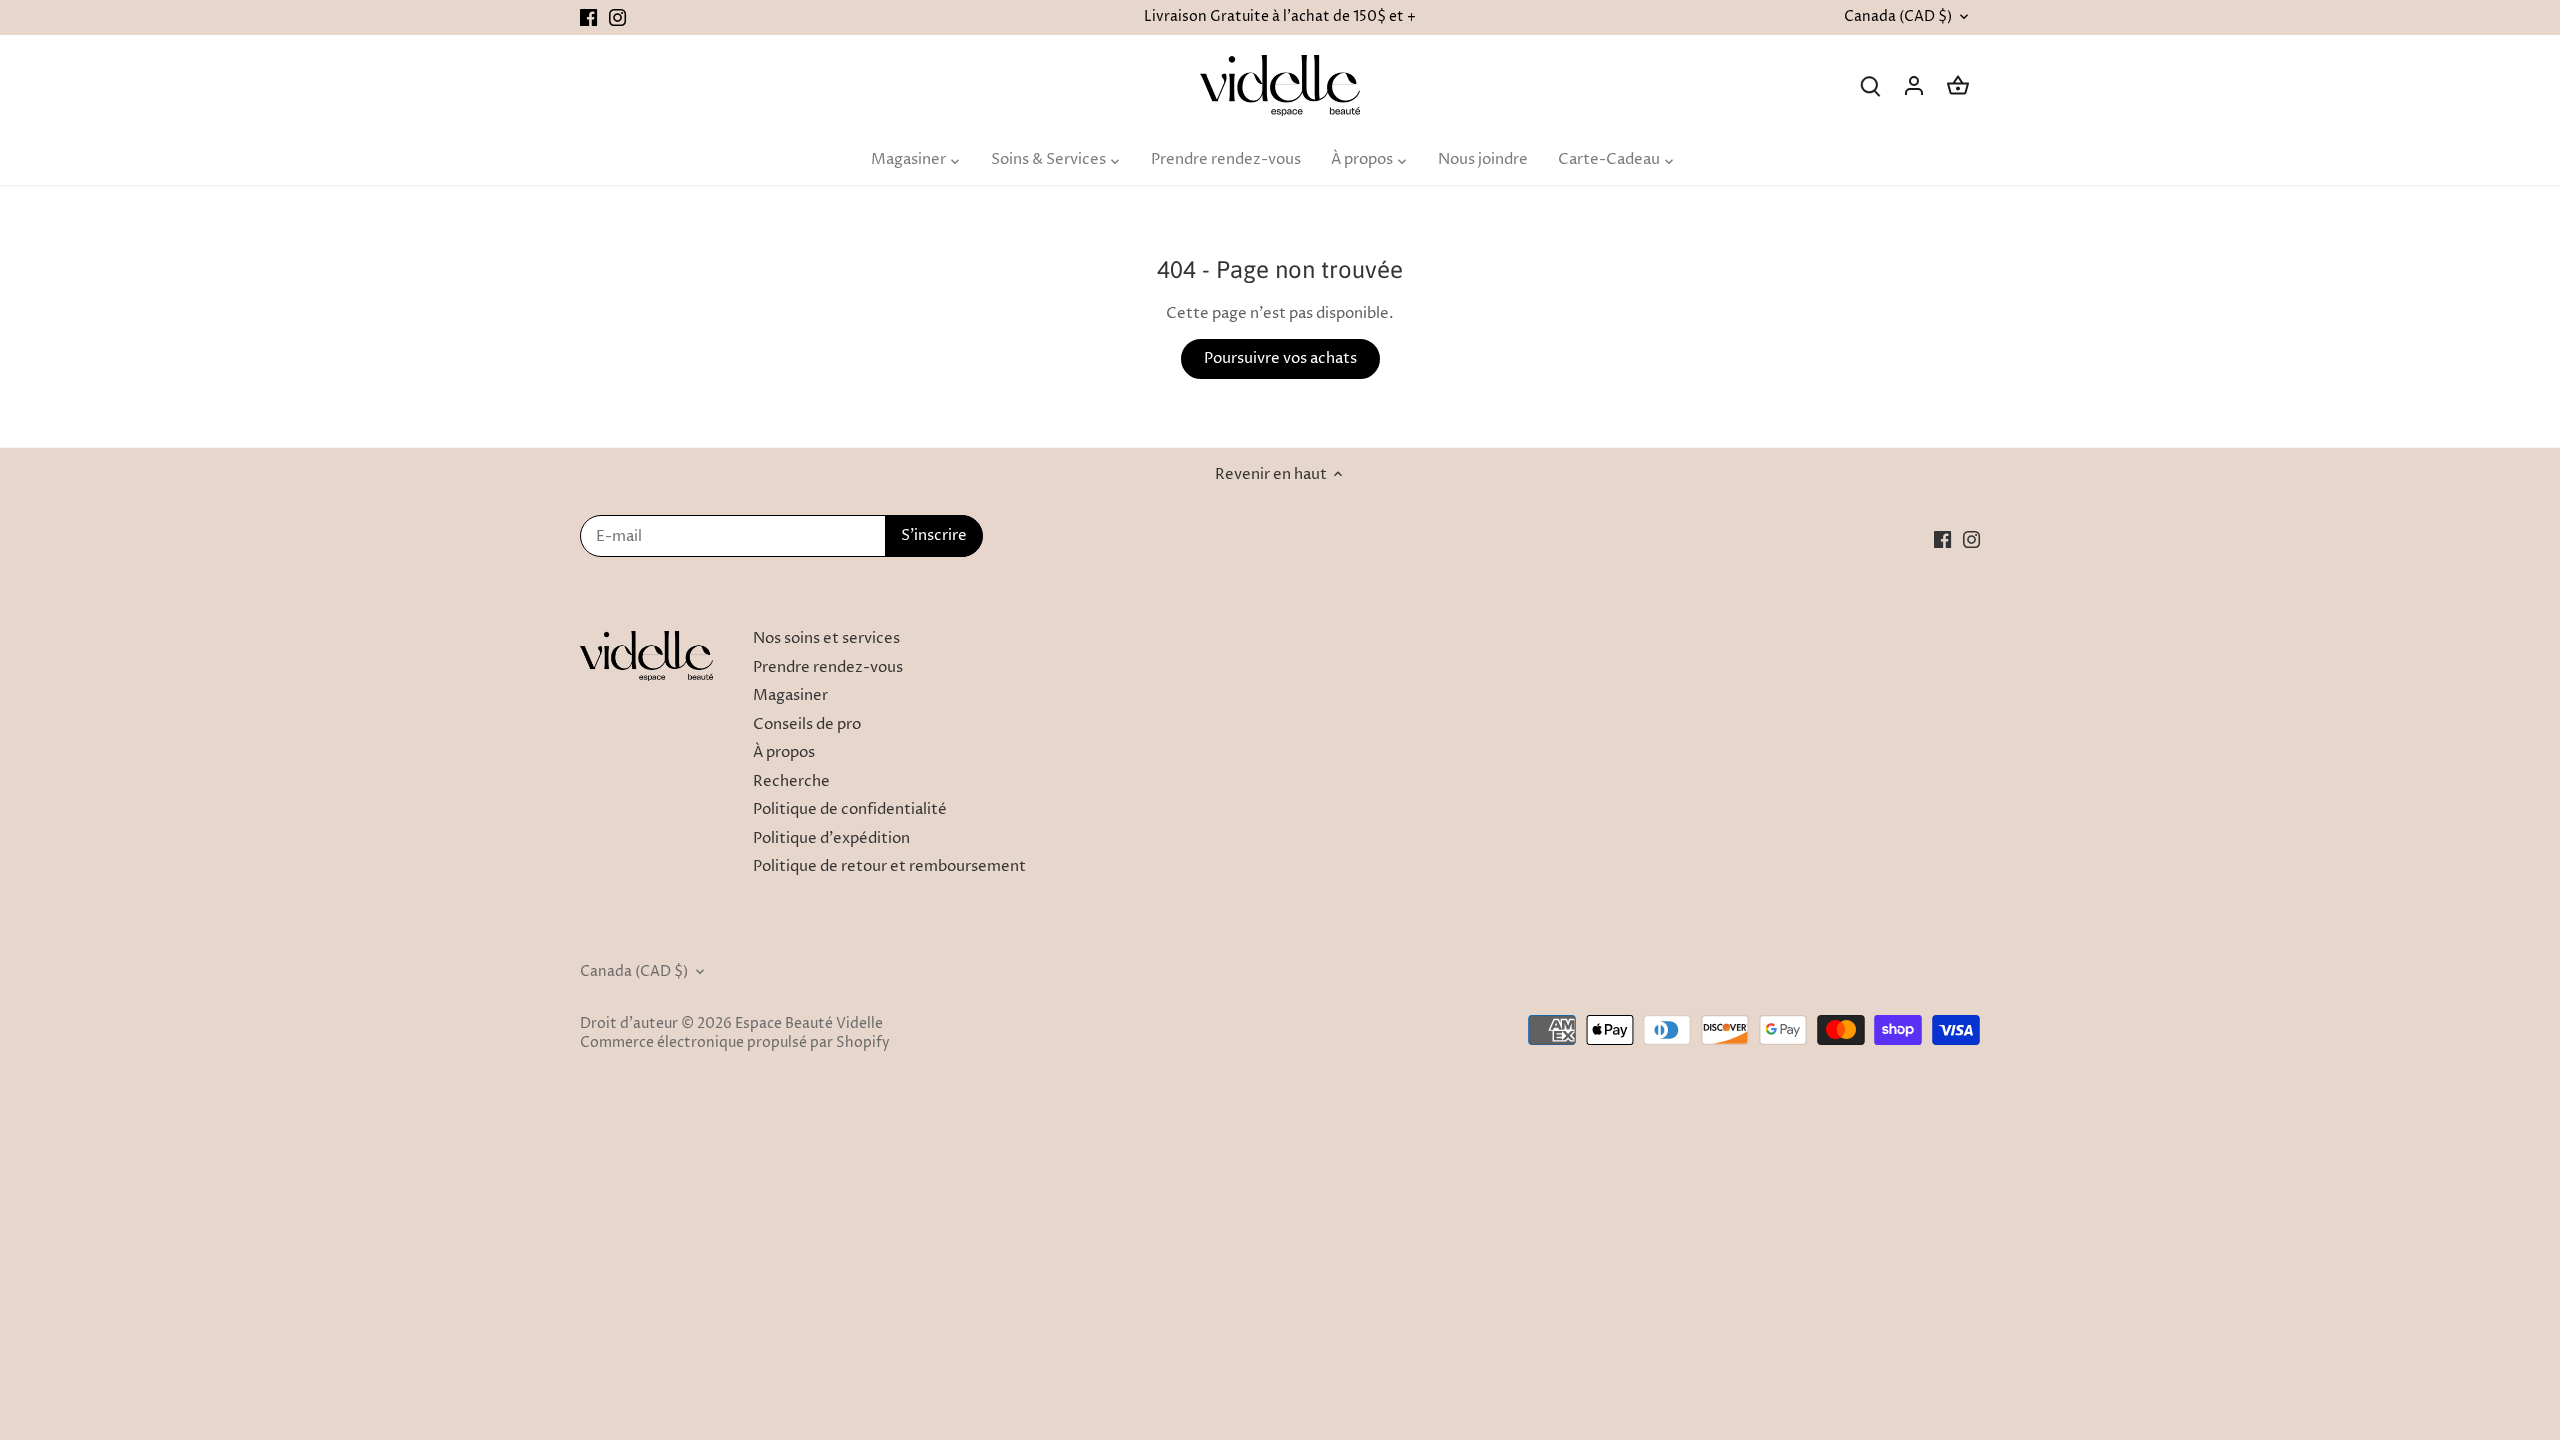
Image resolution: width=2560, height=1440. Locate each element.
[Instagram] (2286, 1342)
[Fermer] (2492, 1113)
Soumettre (2416, 1280)
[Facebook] (2257, 1342)
